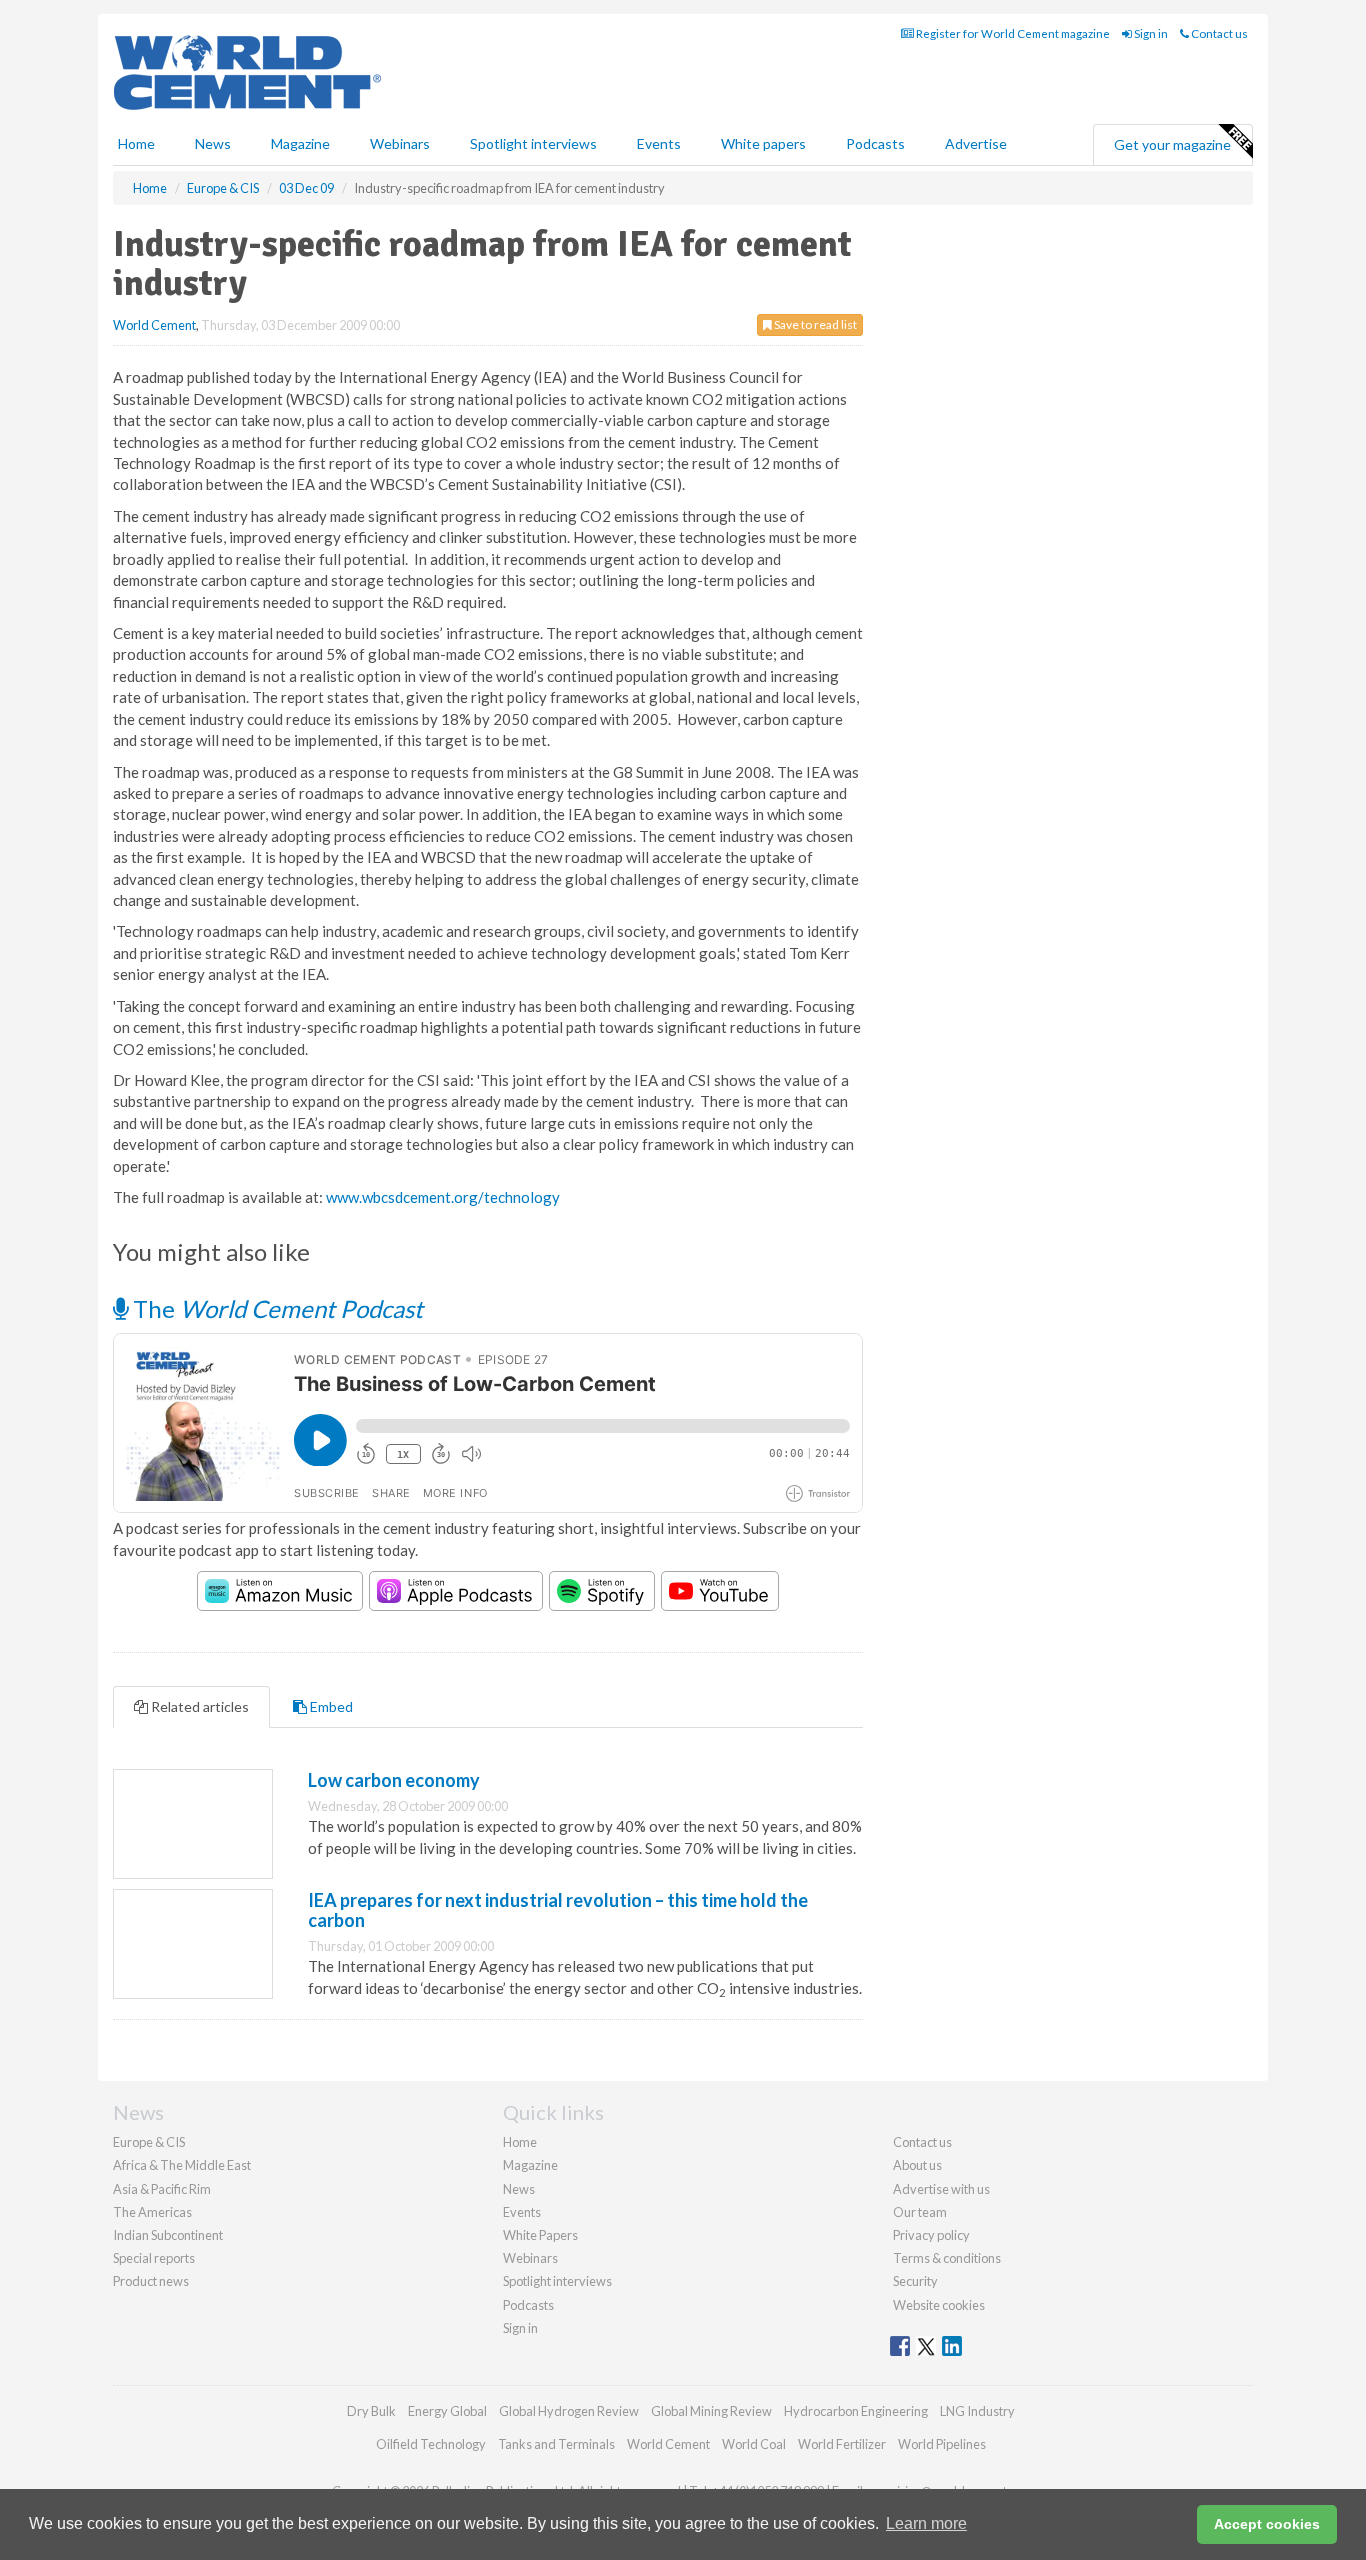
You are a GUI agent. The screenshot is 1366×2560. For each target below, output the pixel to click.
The (275, 1308)
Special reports (154, 2258)
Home (136, 143)
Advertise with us (941, 2189)
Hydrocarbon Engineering (856, 2411)
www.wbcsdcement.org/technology (443, 1197)
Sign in (1150, 33)
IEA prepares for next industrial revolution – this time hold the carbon (558, 1910)
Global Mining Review (711, 2411)
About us (917, 2165)
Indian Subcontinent (168, 2235)
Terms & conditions (947, 2258)
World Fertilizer (842, 2444)
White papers (763, 143)
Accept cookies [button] (1267, 2524)
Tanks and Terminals (556, 2444)
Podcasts (875, 143)
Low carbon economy (394, 1780)
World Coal (754, 2444)
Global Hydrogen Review (569, 2411)
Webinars (400, 143)
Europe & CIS (149, 2142)
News (519, 2189)
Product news (151, 2281)
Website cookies (939, 2305)
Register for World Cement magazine (1012, 33)
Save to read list (814, 324)
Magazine (300, 143)
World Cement (154, 325)
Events (659, 143)
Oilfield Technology (431, 2444)
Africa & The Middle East (182, 2165)
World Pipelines (942, 2444)
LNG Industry (977, 2411)
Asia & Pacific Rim (162, 2189)
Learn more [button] (926, 2523)
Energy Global (447, 2411)
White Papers (540, 2235)
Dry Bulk (371, 2411)
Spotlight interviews (533, 143)
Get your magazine (1172, 144)
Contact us (1218, 33)
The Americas (152, 2212)
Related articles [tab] (198, 1706)
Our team (920, 2212)
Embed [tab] (330, 1706)
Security (915, 2281)
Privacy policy (931, 2235)
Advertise (976, 143)
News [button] (213, 143)
